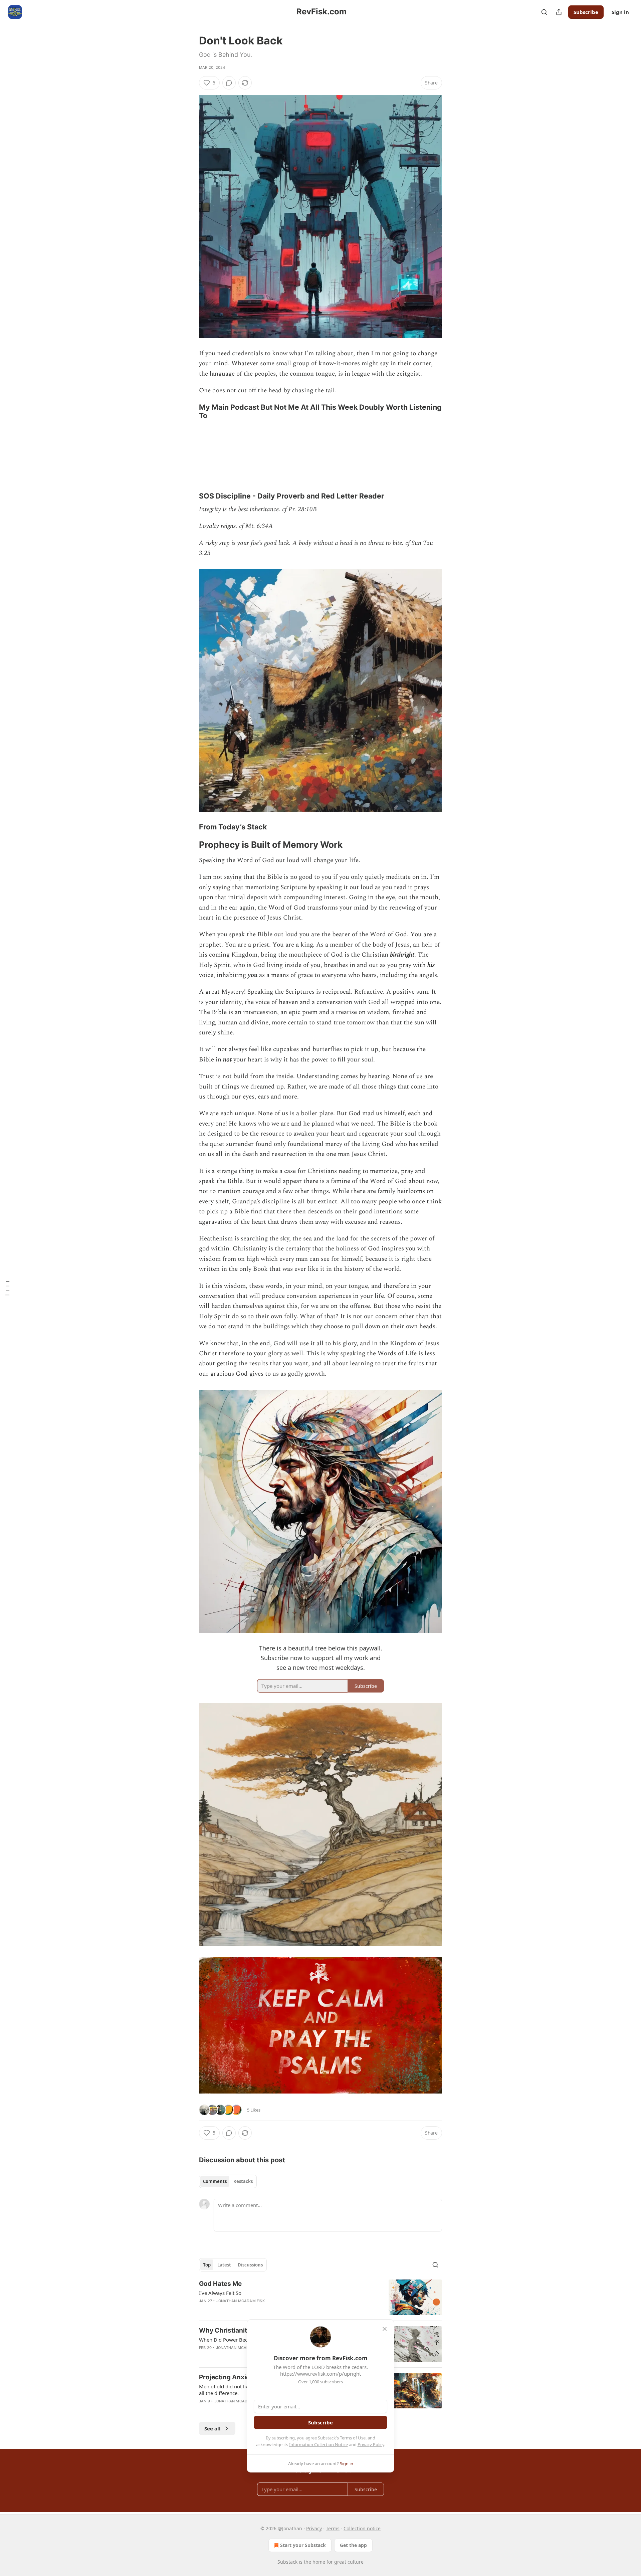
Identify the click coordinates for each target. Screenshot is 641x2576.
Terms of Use (353, 2438)
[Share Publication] (559, 12)
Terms (333, 2528)
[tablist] (228, 2181)
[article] (320, 2297)
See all (212, 2428)
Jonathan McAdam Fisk (241, 2301)
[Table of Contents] (7, 1288)
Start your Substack (303, 2545)
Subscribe (586, 12)
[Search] (544, 12)
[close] (385, 2329)
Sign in (620, 12)
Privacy (314, 2528)
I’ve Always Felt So (220, 2293)
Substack (287, 2562)
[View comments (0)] (229, 83)
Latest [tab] (224, 2265)
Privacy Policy (371, 2444)
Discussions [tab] (250, 2265)
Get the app (353, 2545)
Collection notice (362, 2528)
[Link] (190, 411)
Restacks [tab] (243, 2181)
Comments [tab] (215, 2181)
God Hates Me (220, 2284)
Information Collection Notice (318, 2444)
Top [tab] (207, 2265)
